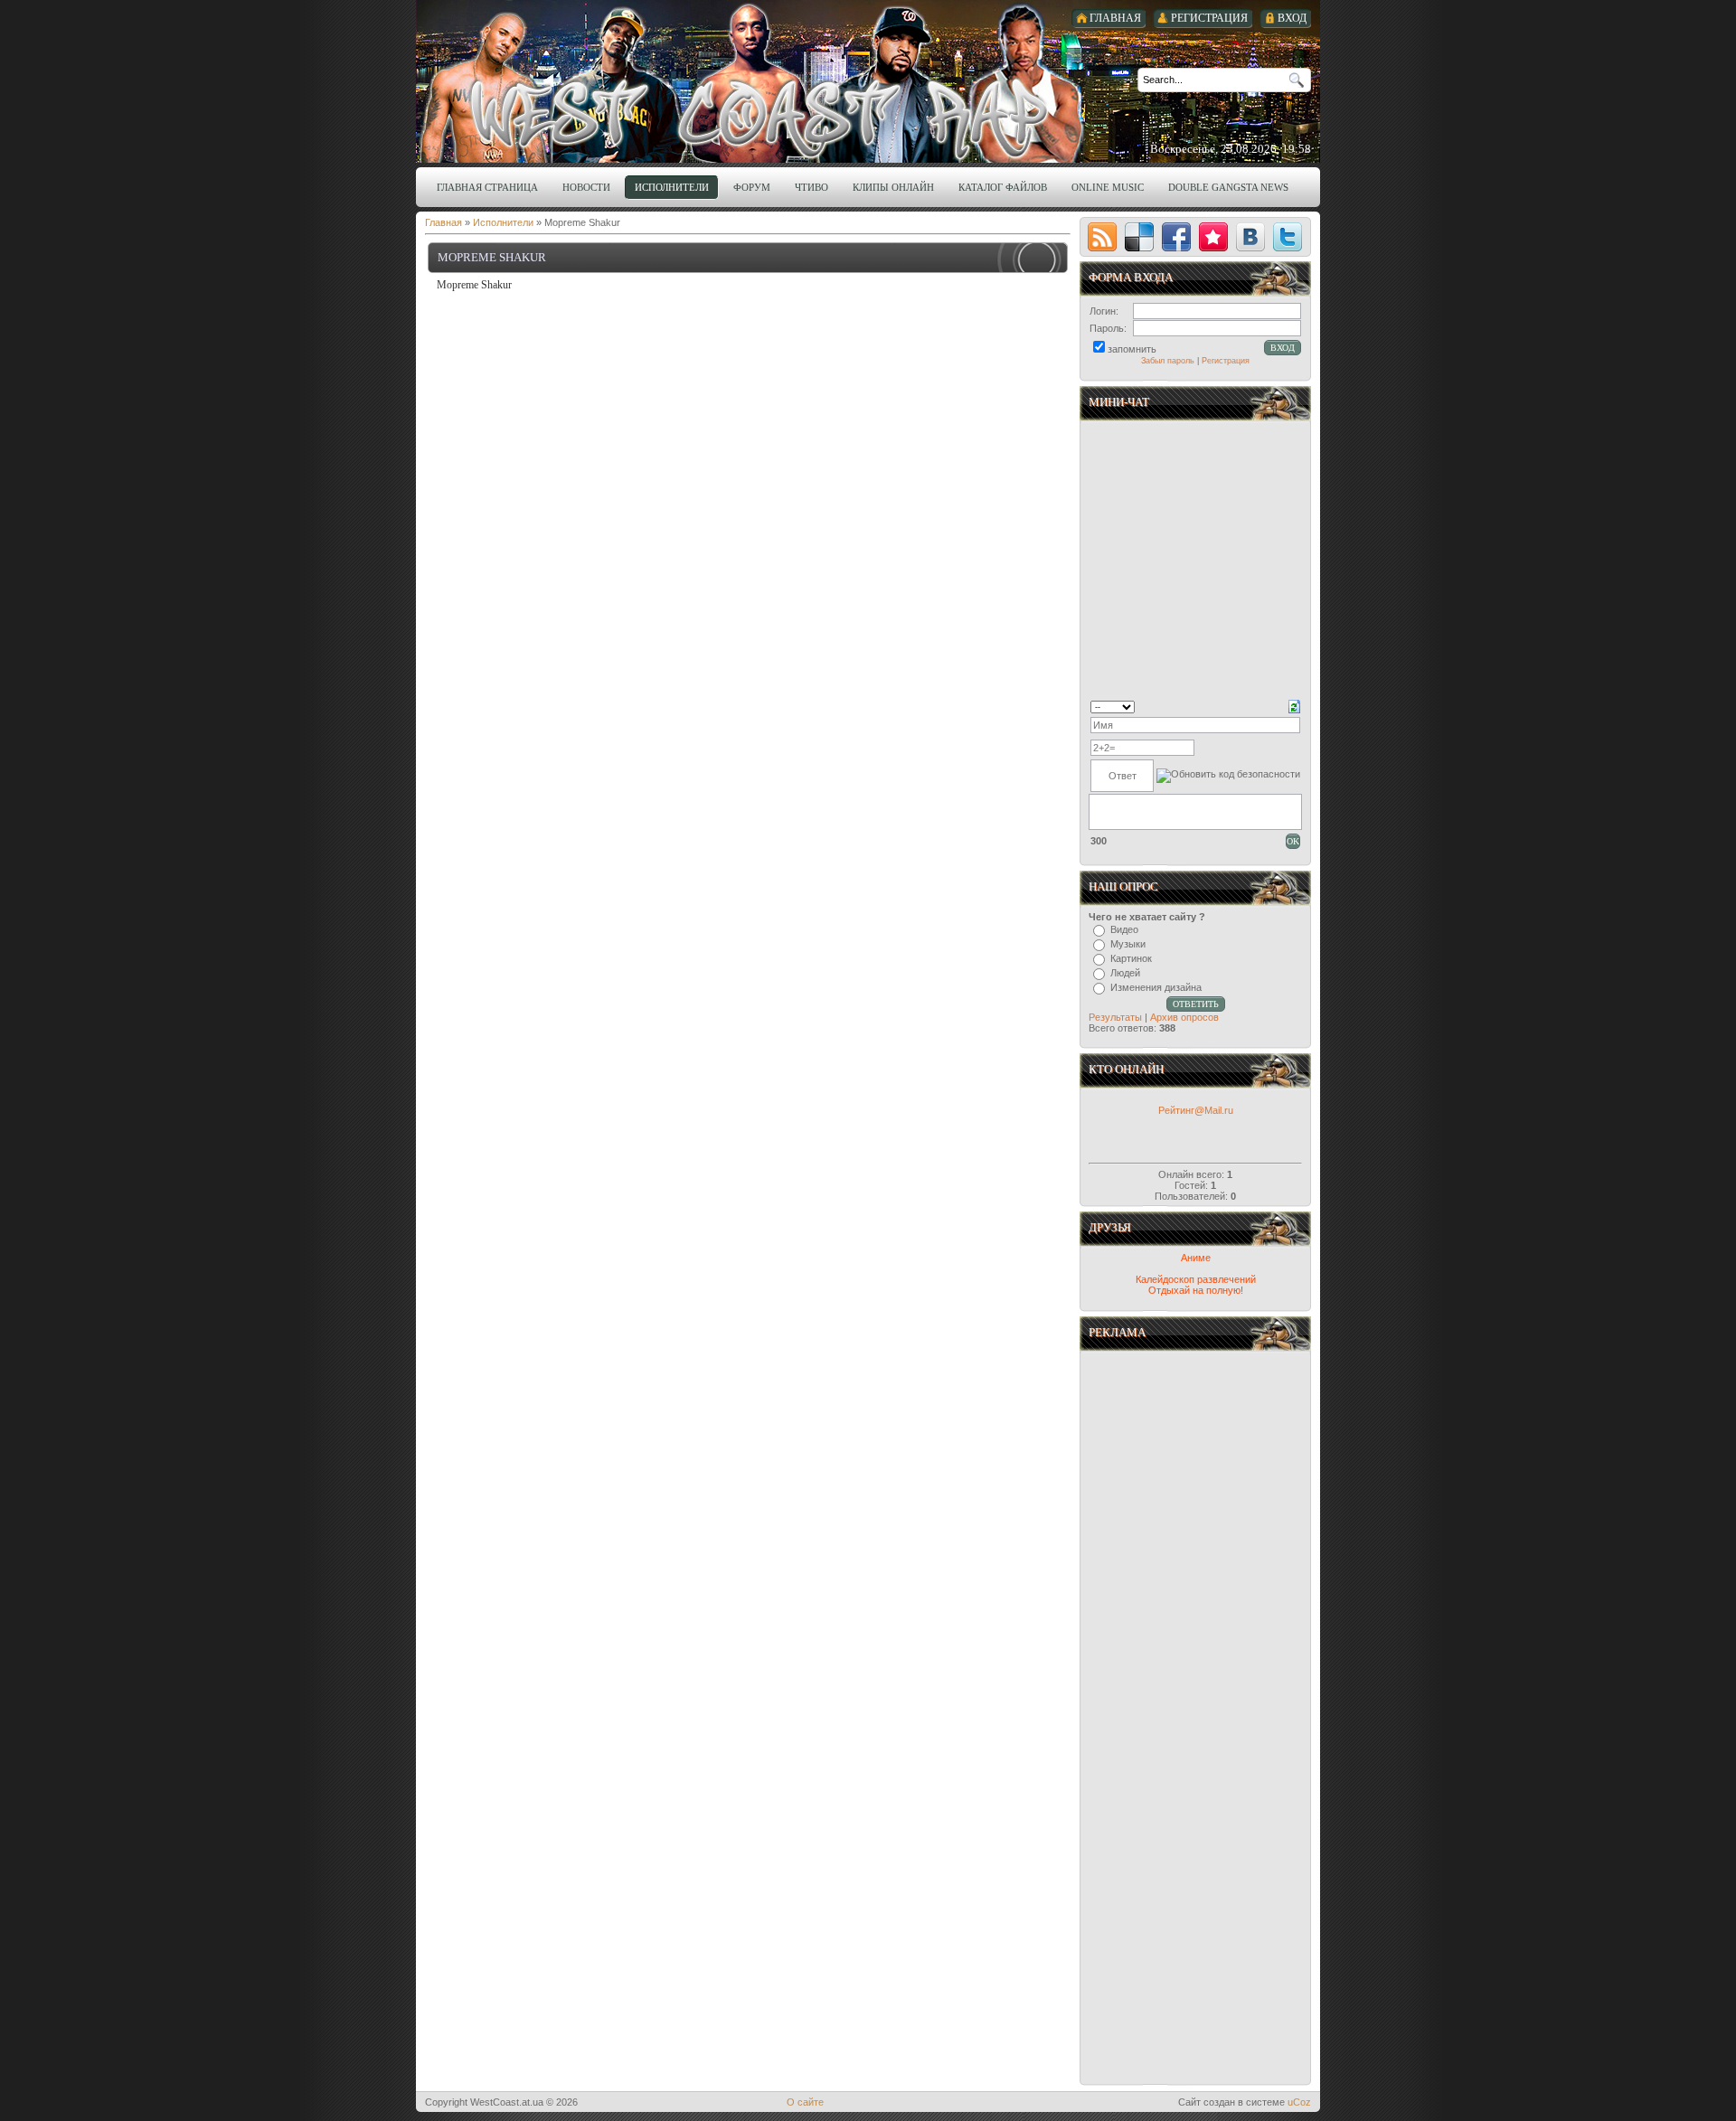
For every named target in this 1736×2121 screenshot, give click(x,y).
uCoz (1299, 2102)
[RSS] (1102, 237)
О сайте (805, 2102)
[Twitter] (1288, 237)
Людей (1125, 973)
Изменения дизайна (1156, 987)
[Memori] (1213, 237)
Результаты (1115, 1017)
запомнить (1132, 349)
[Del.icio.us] (1139, 237)
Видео (1124, 929)
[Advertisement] (1197, 1538)
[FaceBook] (1176, 237)
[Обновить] (1294, 705)
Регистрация (1226, 361)
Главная (443, 222)
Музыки (1128, 944)
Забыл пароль (1168, 361)
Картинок (1131, 958)
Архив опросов (1184, 1017)
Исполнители (503, 222)
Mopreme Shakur (492, 257)
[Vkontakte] (1250, 237)
